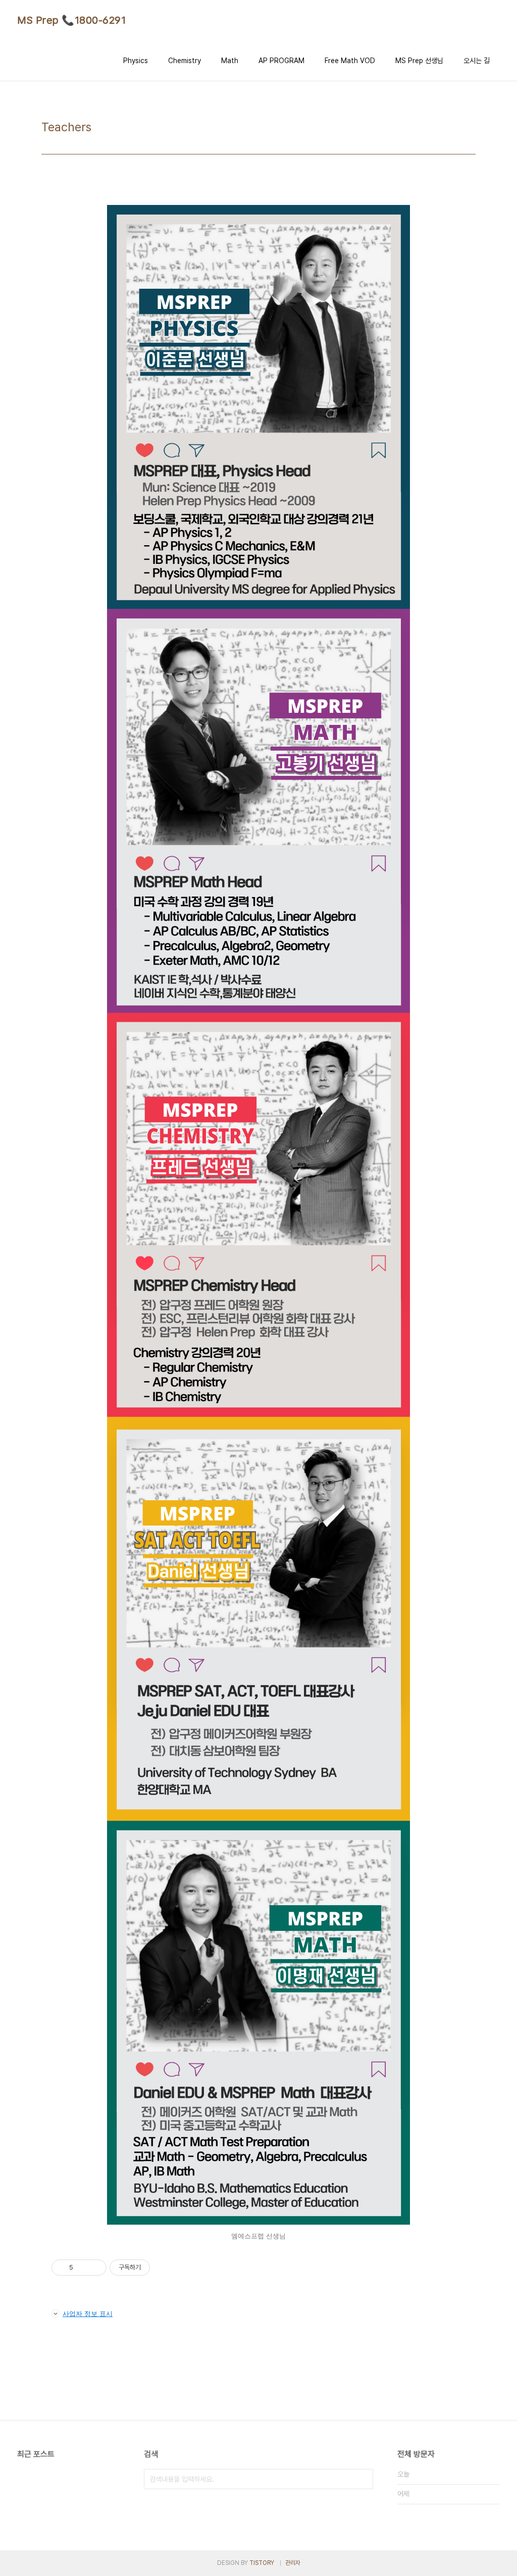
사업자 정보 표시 (88, 2314)
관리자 (293, 2563)
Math (230, 61)
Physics (136, 61)
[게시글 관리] (95, 2268)
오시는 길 (477, 61)
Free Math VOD (350, 61)
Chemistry (185, 61)
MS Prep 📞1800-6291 (71, 20)
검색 (363, 2479)
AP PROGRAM (281, 61)
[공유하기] (83, 2268)
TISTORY (262, 2563)
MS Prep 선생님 (419, 61)
